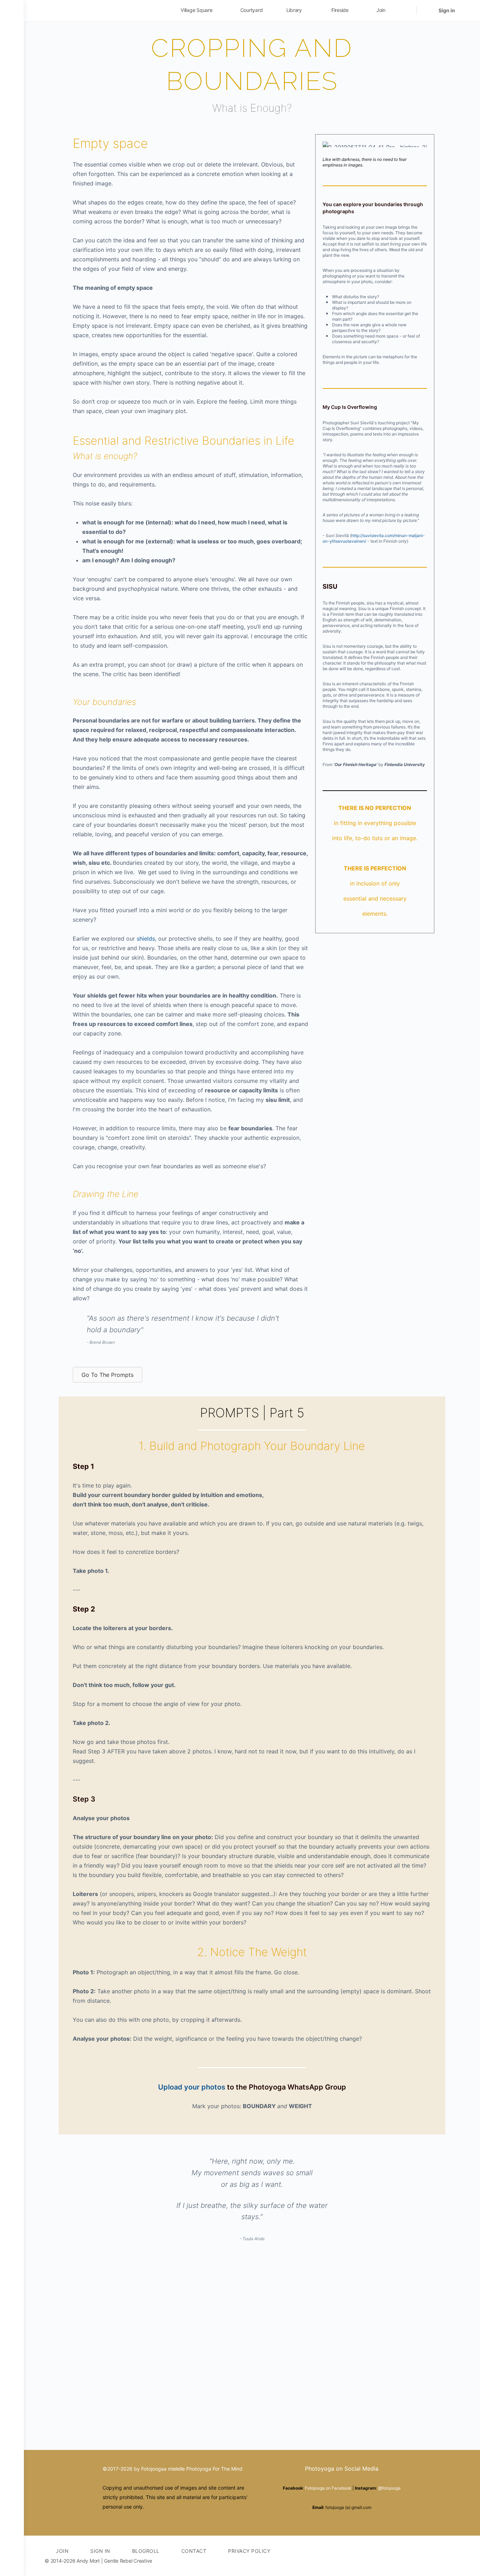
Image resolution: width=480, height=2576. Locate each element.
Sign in (447, 10)
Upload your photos (192, 2087)
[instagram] (430, 2556)
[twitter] (442, 2556)
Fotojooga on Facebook (328, 2488)
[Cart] (427, 11)
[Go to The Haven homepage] (94, 10)
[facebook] (417, 2556)
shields (146, 939)
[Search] (407, 11)
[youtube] (455, 2556)
